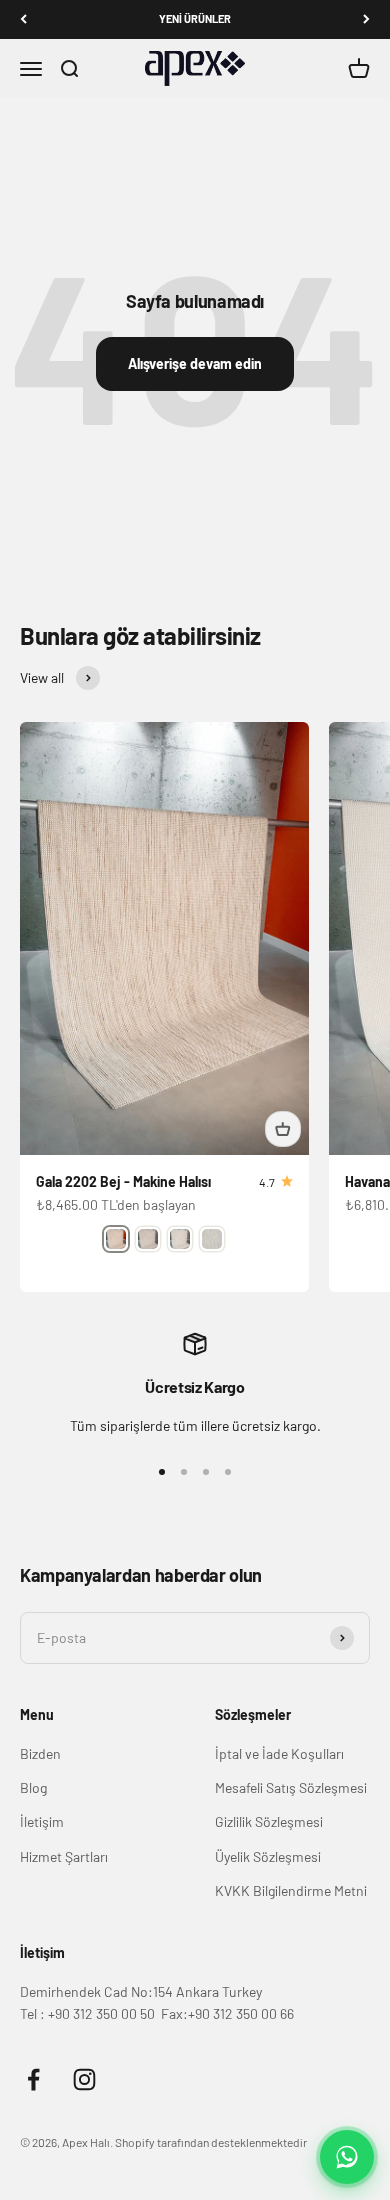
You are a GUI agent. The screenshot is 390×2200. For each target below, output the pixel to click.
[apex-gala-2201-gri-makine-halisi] (148, 1239)
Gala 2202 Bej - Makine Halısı (123, 1181)
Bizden (40, 1753)
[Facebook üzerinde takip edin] (33, 2079)
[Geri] (23, 19)
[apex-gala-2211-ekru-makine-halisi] (180, 1239)
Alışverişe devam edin (195, 363)
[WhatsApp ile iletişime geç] (347, 2157)
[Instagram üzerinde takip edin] (84, 2079)
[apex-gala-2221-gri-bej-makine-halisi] (212, 1239)
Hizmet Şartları (64, 1856)
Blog (33, 1787)
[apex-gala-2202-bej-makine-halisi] (116, 1239)
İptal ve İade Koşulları (279, 1753)
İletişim (42, 1821)
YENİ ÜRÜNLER (195, 18)
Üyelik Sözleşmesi (268, 1856)
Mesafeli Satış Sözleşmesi (291, 1787)
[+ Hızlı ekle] (283, 1129)
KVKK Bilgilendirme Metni (291, 1890)
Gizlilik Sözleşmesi (269, 1821)
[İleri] (366, 19)
